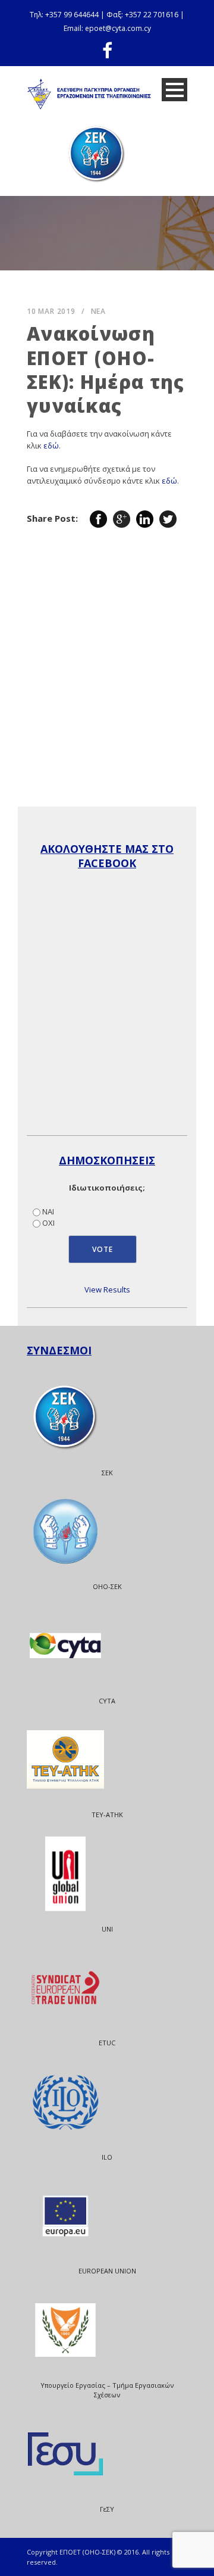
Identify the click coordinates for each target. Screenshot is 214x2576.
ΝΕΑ (98, 311)
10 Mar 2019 (51, 311)
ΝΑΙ (48, 1211)
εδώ (51, 446)
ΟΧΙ (48, 1223)
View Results (107, 1289)
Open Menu (174, 90)
